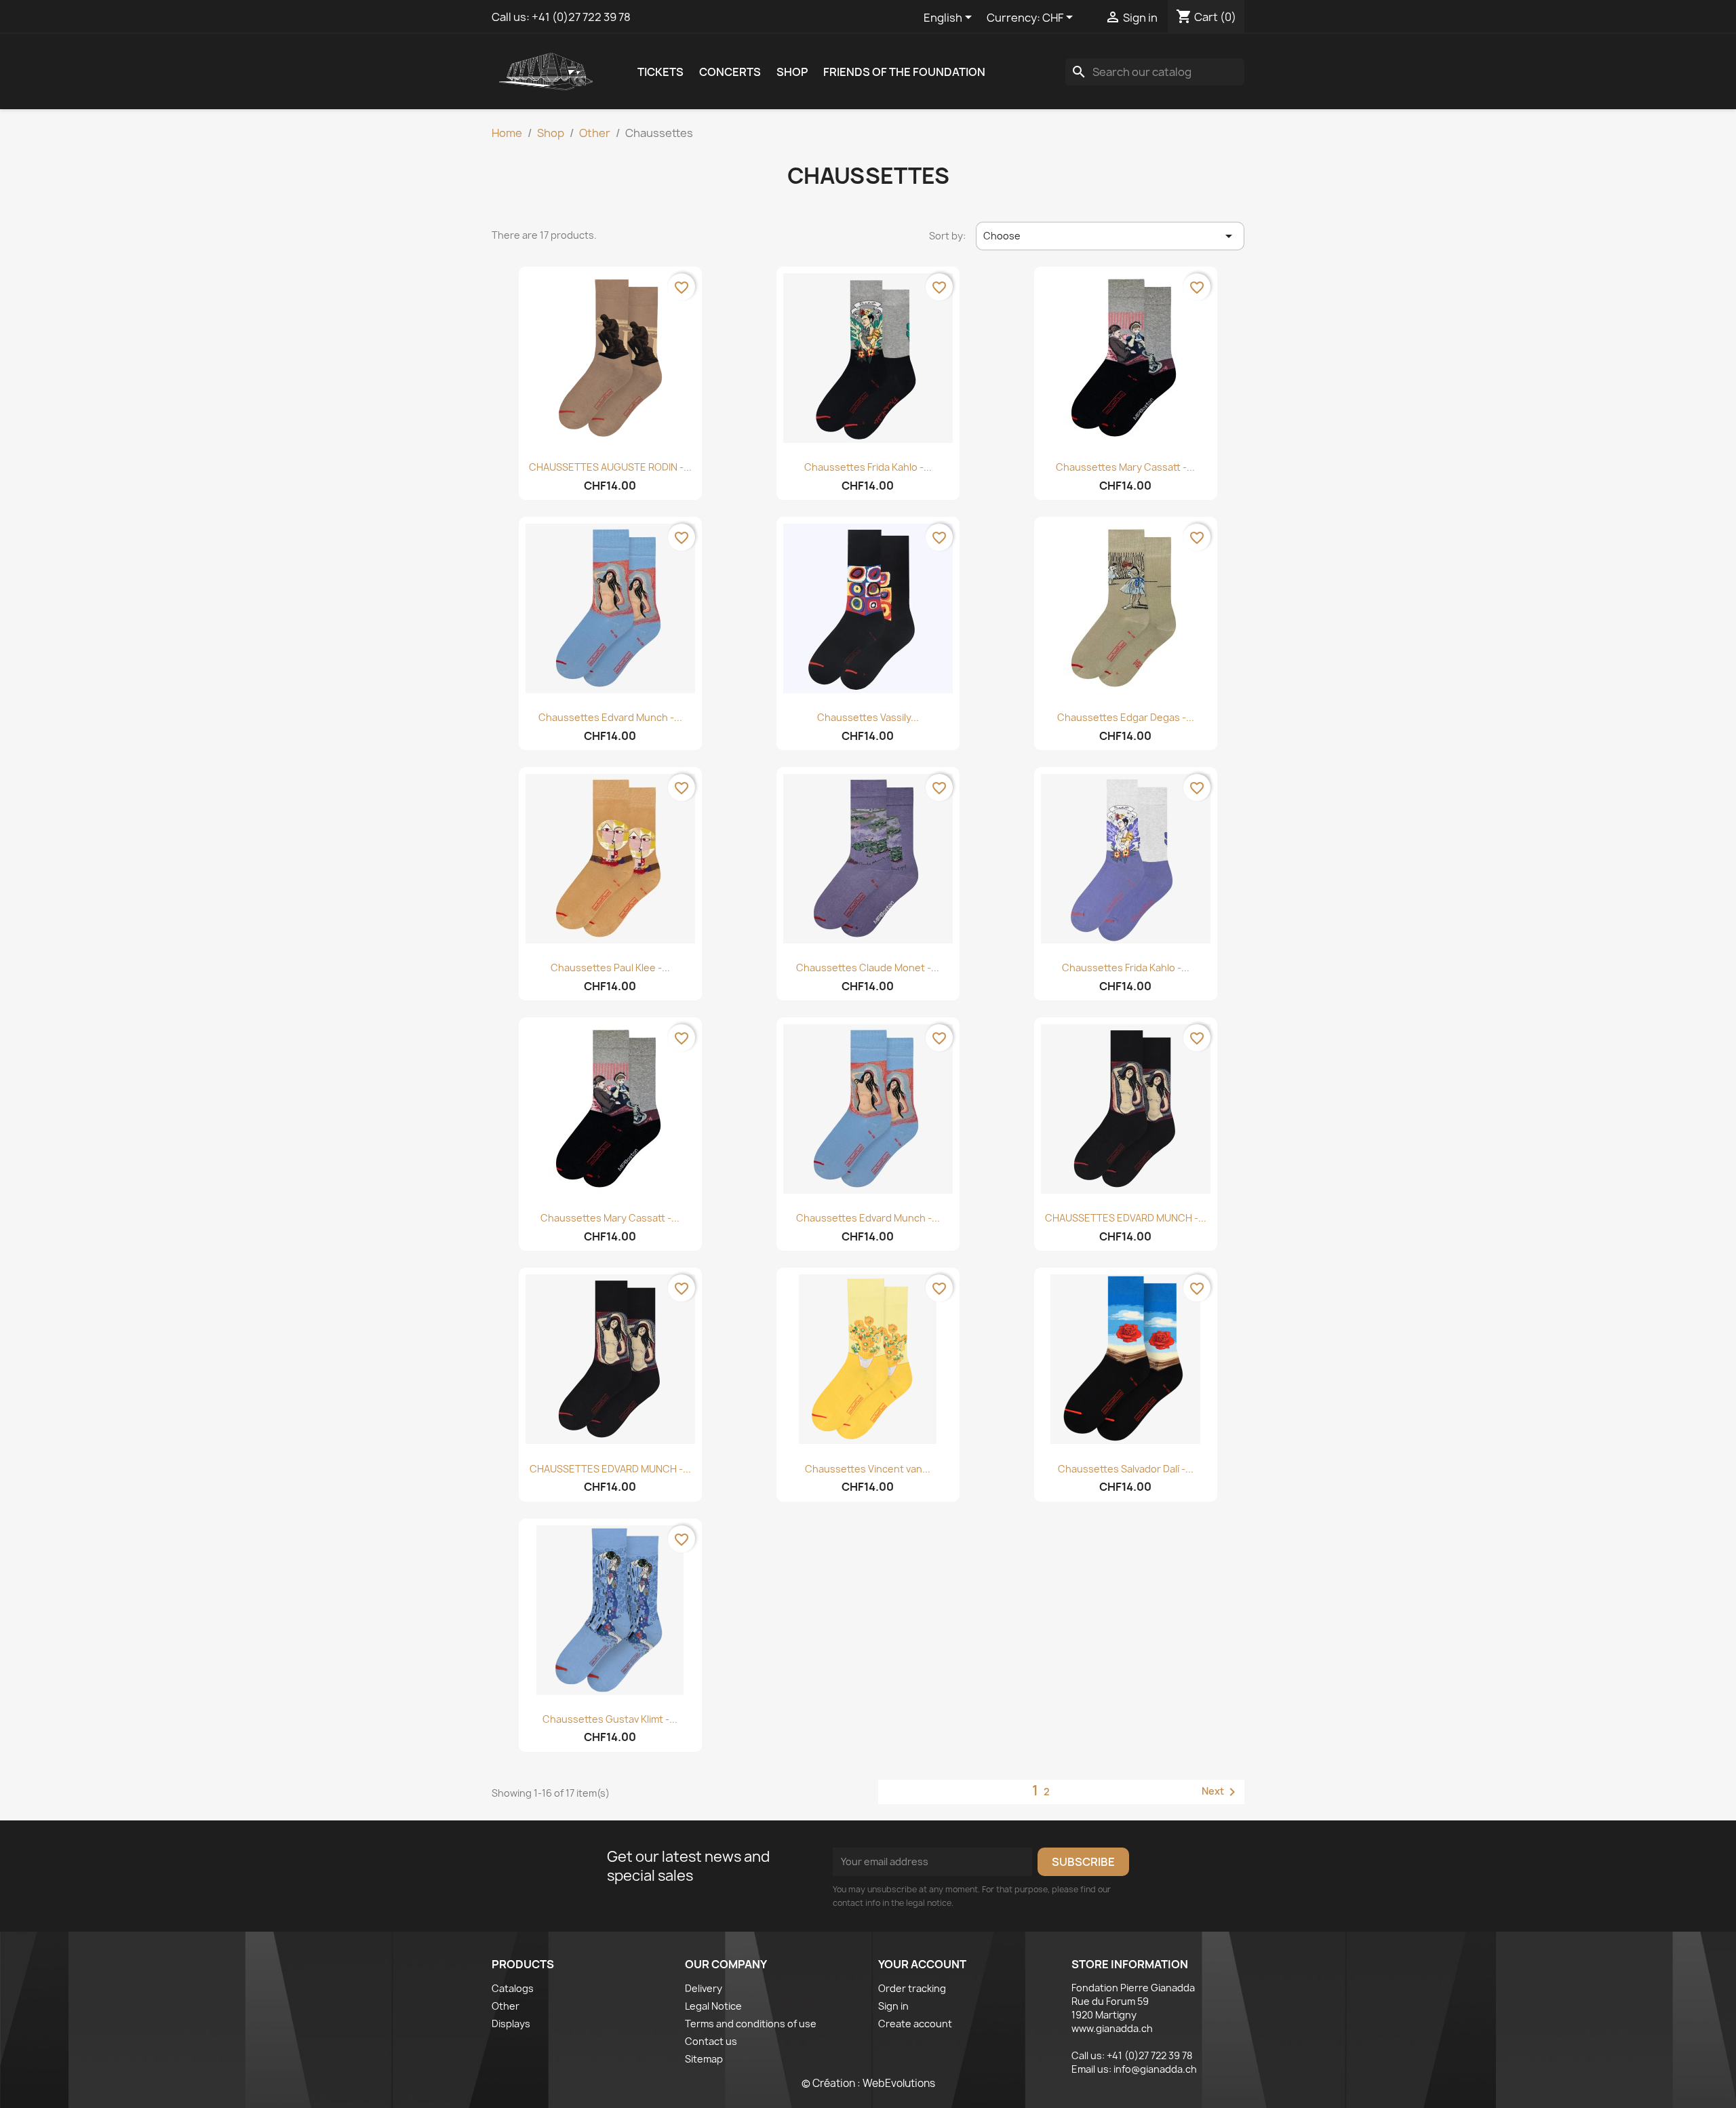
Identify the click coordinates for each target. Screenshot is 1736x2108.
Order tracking (912, 1988)
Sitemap (704, 2059)
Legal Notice (713, 2006)
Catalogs (513, 1988)
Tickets (660, 72)
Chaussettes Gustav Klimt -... (610, 1719)
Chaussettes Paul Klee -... (610, 968)
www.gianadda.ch (1112, 2028)
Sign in (893, 2006)
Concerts (730, 72)
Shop (792, 72)
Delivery (704, 1988)
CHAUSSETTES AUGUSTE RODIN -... (610, 467)
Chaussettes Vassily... (868, 717)
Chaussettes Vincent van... (868, 1469)
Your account (922, 1964)
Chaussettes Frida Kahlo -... (868, 467)
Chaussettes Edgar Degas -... (1126, 717)
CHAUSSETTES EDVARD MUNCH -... (1126, 1218)
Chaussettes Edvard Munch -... (610, 717)
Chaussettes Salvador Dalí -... (1126, 1469)
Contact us (711, 2041)
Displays (511, 2024)
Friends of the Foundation (904, 72)
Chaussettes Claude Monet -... (868, 968)
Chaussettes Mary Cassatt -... (1125, 467)
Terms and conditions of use (751, 2024)
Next (1221, 1792)
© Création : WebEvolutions (868, 2083)
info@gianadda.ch (1155, 2069)
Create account (915, 2024)
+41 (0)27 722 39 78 (581, 17)
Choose (1110, 236)
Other (506, 2006)
